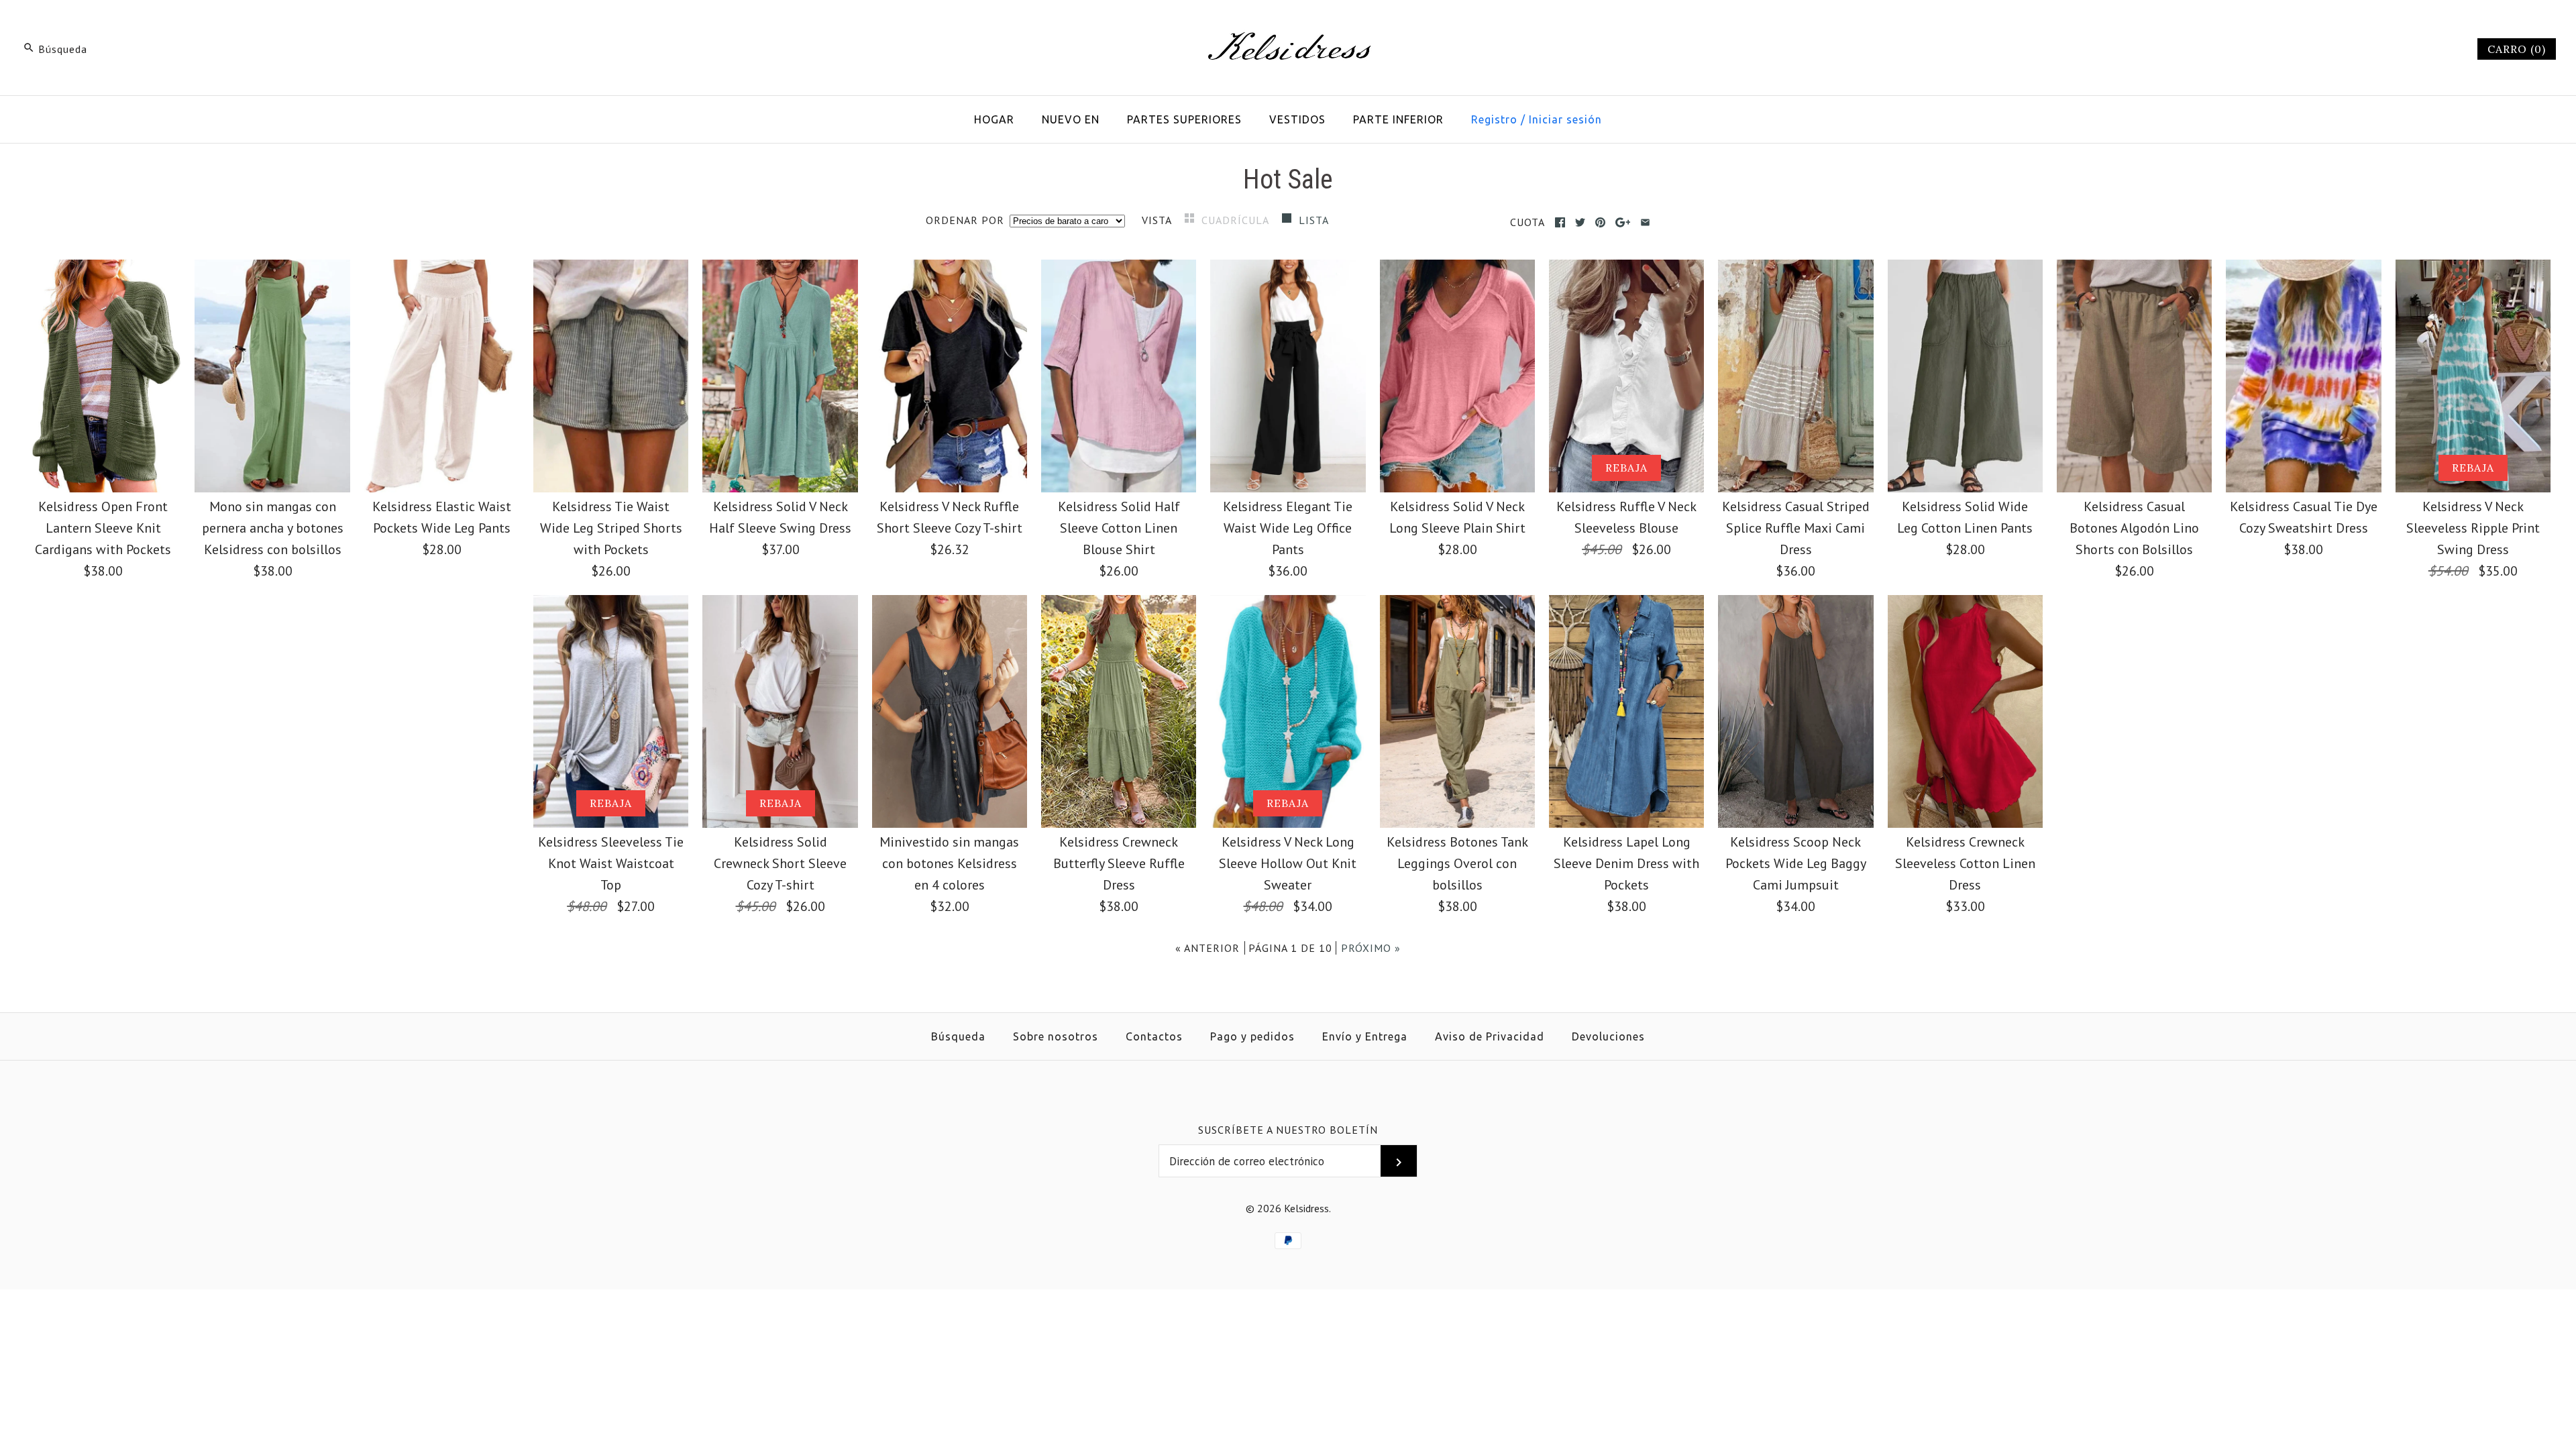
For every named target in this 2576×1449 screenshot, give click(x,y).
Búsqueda (958, 1036)
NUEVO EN (1071, 119)
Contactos (1154, 1036)
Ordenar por (965, 220)
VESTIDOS (1297, 119)
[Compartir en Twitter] (1580, 222)
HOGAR (994, 119)
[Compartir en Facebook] (1560, 222)
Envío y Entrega (1365, 1036)
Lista (1314, 220)
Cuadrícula (1237, 220)
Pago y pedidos (1252, 1036)
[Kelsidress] (1288, 24)
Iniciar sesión (1565, 119)
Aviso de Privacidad (1490, 1036)
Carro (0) (2517, 49)
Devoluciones (1608, 1036)
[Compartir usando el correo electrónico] (1645, 222)
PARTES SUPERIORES (1184, 119)
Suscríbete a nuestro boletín (1288, 1130)
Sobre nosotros (1056, 1036)
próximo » (1371, 948)
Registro (1494, 119)
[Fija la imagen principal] (1600, 222)
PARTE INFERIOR (1398, 119)
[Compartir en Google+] (1623, 222)
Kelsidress (1306, 1208)
